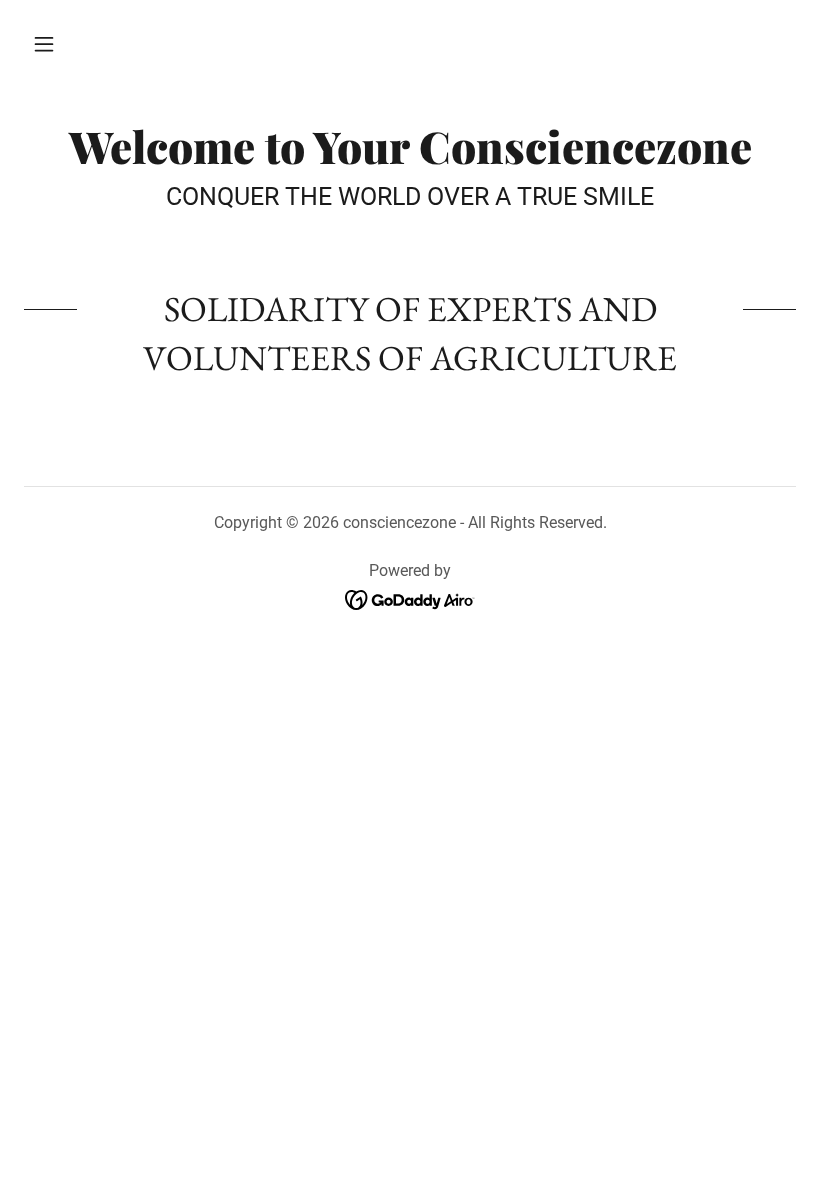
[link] (410, 157)
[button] (44, 44)
